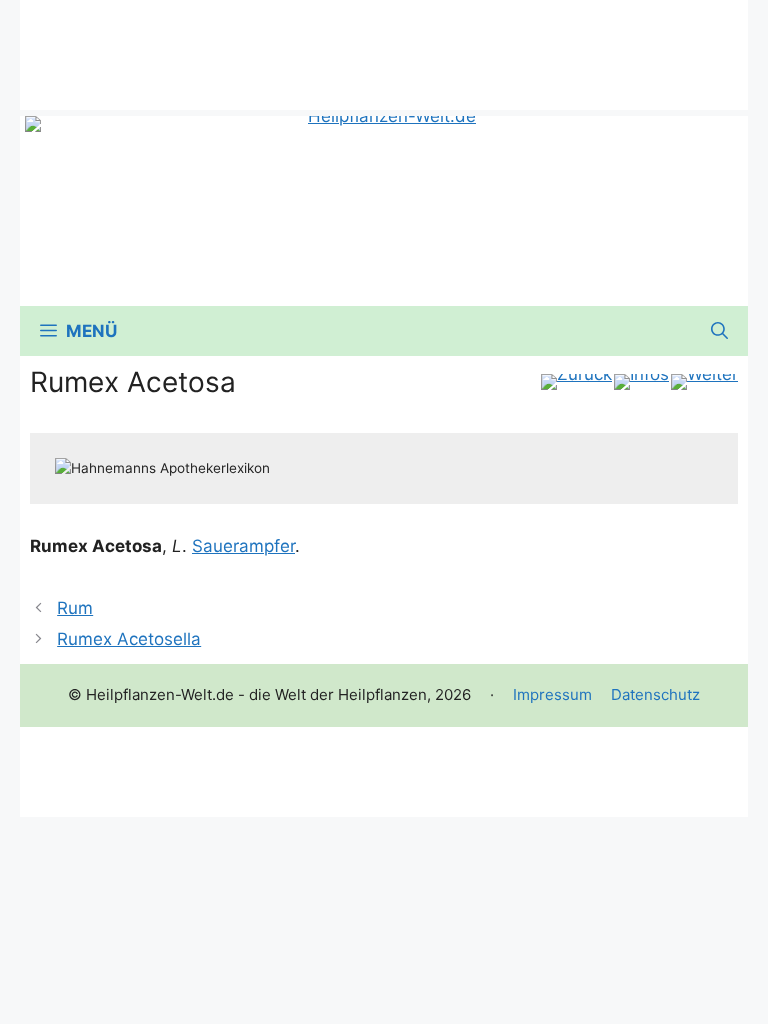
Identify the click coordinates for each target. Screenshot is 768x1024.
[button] (719, 331)
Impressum (552, 694)
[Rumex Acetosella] (704, 382)
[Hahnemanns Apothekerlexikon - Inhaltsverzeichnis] (641, 382)
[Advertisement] (384, 45)
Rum (75, 608)
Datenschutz (655, 694)
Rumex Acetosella (129, 639)
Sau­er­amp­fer (243, 546)
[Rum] (576, 382)
